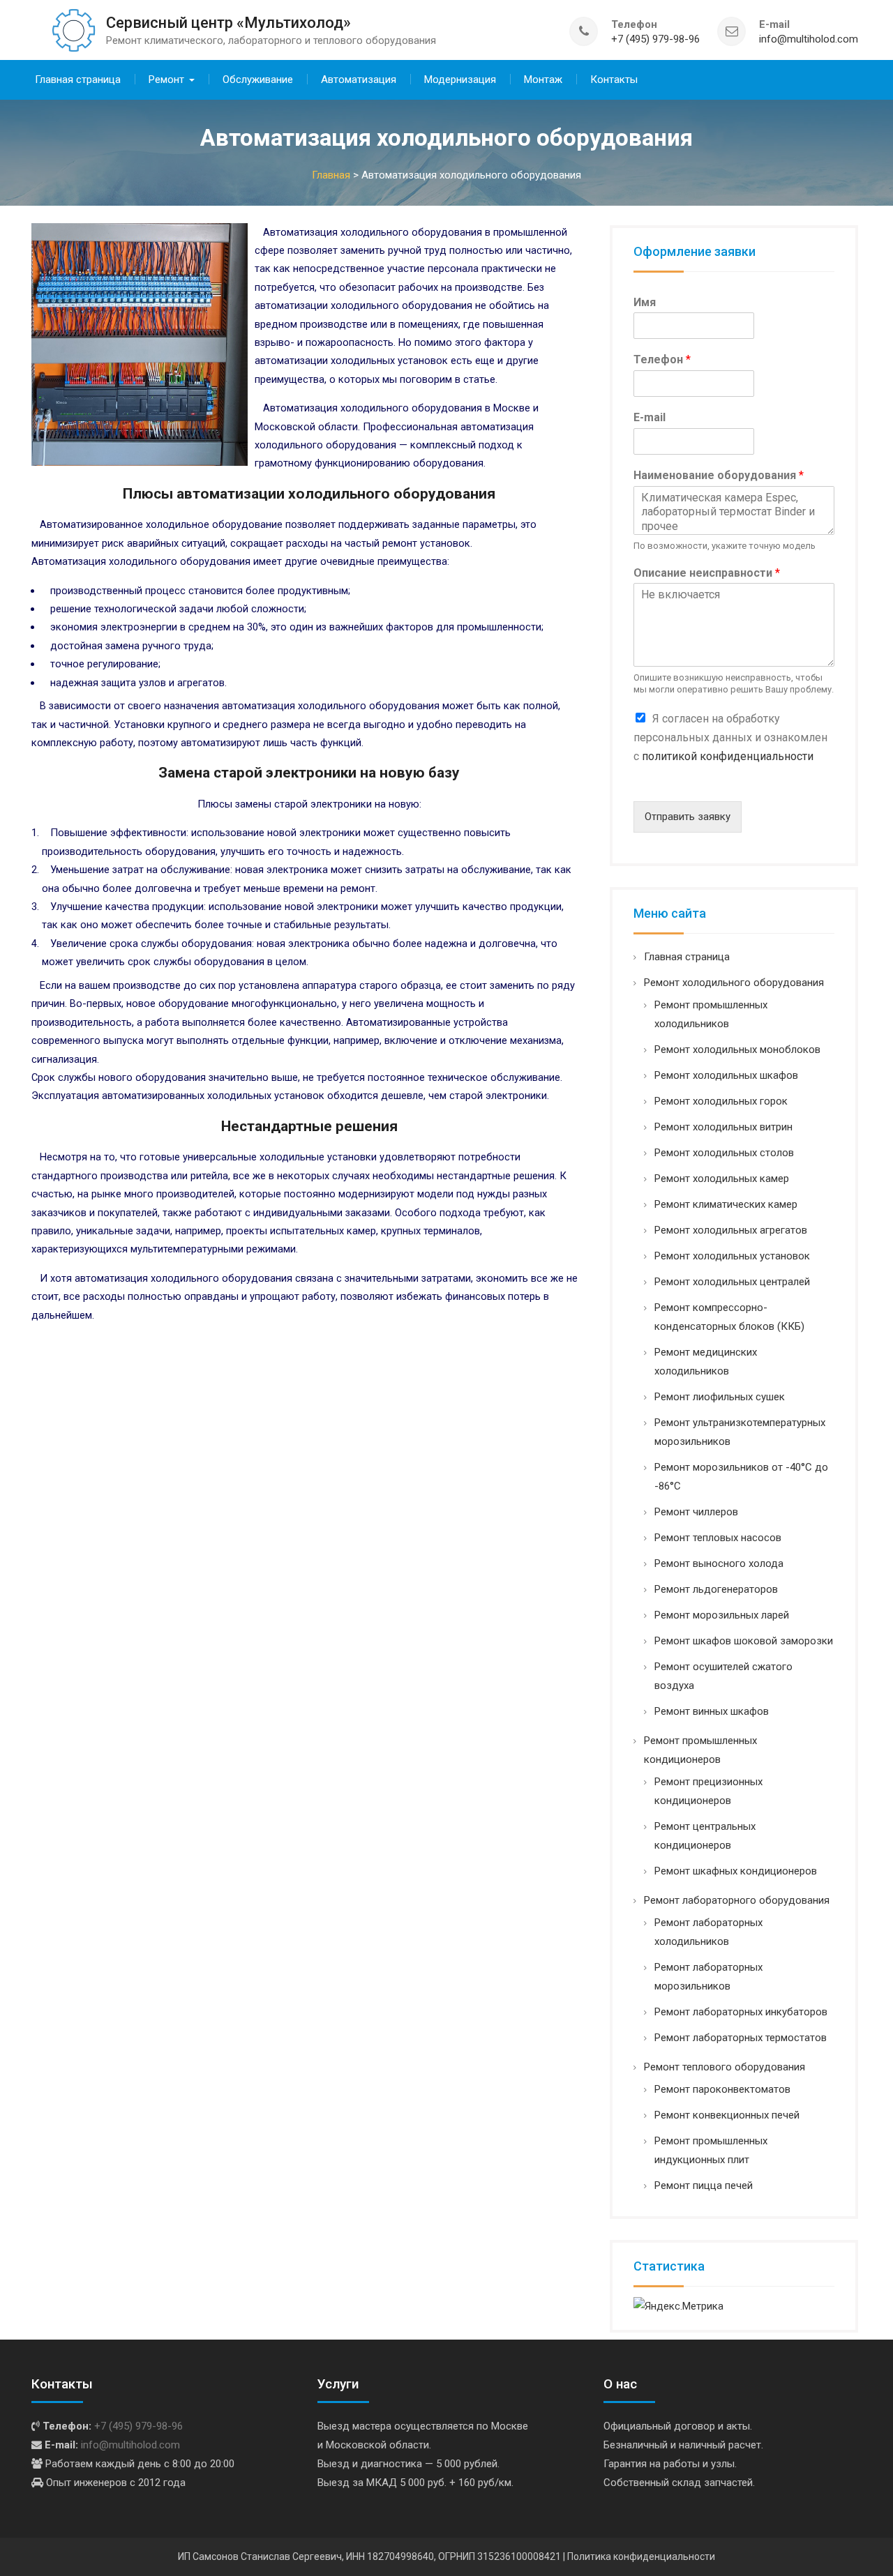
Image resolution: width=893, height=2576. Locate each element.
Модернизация (460, 79)
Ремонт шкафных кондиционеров (736, 1871)
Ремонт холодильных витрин (723, 1127)
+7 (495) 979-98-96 (655, 39)
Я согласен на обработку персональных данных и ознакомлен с (730, 737)
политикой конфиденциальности (728, 756)
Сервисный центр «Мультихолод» (228, 23)
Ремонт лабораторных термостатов (741, 2038)
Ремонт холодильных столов (724, 1153)
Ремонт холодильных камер (722, 1179)
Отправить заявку (688, 817)
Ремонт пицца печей (704, 2185)
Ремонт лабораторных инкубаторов (741, 2012)
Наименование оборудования (719, 475)
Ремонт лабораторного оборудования (737, 1900)
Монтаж (543, 79)
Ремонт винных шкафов (712, 1711)
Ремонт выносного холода (719, 1563)
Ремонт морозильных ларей (722, 1615)
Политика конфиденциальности (641, 2556)
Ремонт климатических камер (726, 1204)
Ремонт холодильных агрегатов (731, 1230)
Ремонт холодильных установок (732, 1256)
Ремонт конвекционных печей (727, 2115)
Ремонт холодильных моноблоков (737, 1050)
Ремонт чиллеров (696, 1512)
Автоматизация (359, 79)
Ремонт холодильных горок (721, 1101)
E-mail (650, 417)
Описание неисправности (707, 573)
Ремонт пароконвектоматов (722, 2089)
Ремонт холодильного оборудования (734, 983)
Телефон (662, 359)
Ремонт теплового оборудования (725, 2067)
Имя (645, 302)
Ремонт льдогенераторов (716, 1589)
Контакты (614, 79)
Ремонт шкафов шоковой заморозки (744, 1641)
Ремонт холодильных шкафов (726, 1075)
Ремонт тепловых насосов (718, 1538)
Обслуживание (258, 79)
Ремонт (166, 79)
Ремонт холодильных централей (732, 1282)
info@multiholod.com (809, 39)
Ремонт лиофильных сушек (720, 1397)
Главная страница (78, 79)
